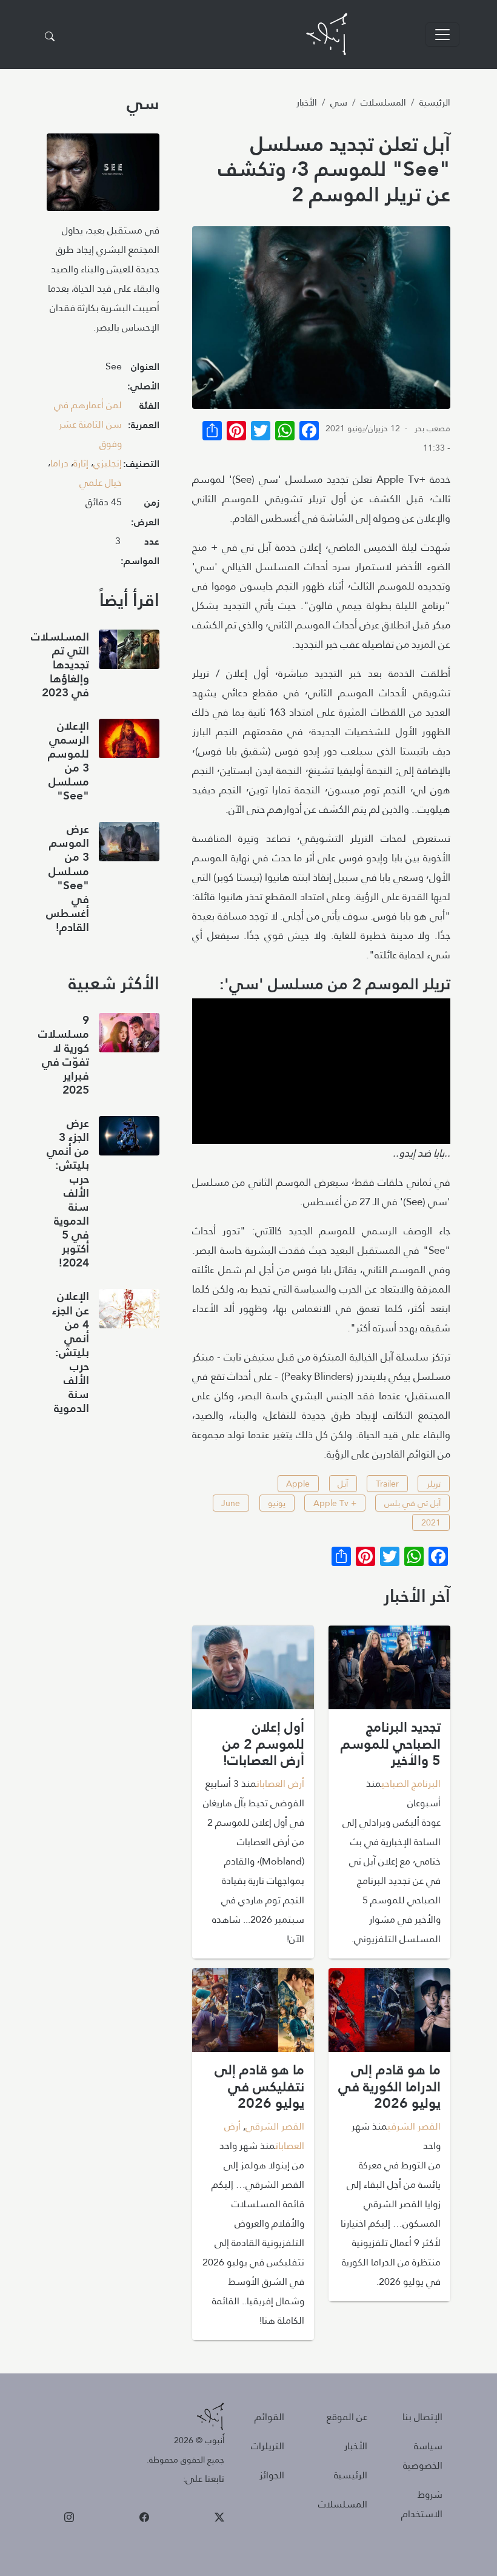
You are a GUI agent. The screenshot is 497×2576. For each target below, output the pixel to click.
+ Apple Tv (335, 1503)
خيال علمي (101, 483)
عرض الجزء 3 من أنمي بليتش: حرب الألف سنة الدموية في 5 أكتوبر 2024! (68, 1193)
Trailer (387, 1484)
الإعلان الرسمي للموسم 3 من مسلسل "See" (68, 761)
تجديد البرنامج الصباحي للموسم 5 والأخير (391, 1744)
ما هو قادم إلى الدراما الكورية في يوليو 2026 (389, 2086)
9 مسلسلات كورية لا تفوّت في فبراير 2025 (64, 1055)
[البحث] (50, 37)
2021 (431, 1522)
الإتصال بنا (422, 2417)
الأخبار (307, 102)
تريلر (434, 1484)
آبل (343, 1484)
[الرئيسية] (327, 34)
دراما (59, 463)
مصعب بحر (432, 428)
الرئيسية (435, 102)
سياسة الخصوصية (423, 2456)
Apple (298, 1484)
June (231, 1503)
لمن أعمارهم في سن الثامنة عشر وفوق (88, 424)
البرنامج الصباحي (411, 1784)
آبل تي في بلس (412, 1503)
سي (339, 102)
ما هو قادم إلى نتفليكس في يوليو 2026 (259, 2086)
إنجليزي (108, 463)
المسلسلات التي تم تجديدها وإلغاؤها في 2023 (60, 664)
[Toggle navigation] (442, 35)
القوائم (269, 2417)
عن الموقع (347, 2417)
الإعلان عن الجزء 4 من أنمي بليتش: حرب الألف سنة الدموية (71, 1352)
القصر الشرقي (414, 2126)
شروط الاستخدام (422, 2504)
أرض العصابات (280, 1784)
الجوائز (272, 2475)
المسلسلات (383, 102)
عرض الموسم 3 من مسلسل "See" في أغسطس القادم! (68, 878)
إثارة (81, 463)
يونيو (277, 1503)
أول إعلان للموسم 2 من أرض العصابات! (263, 1744)
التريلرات (268, 2446)
